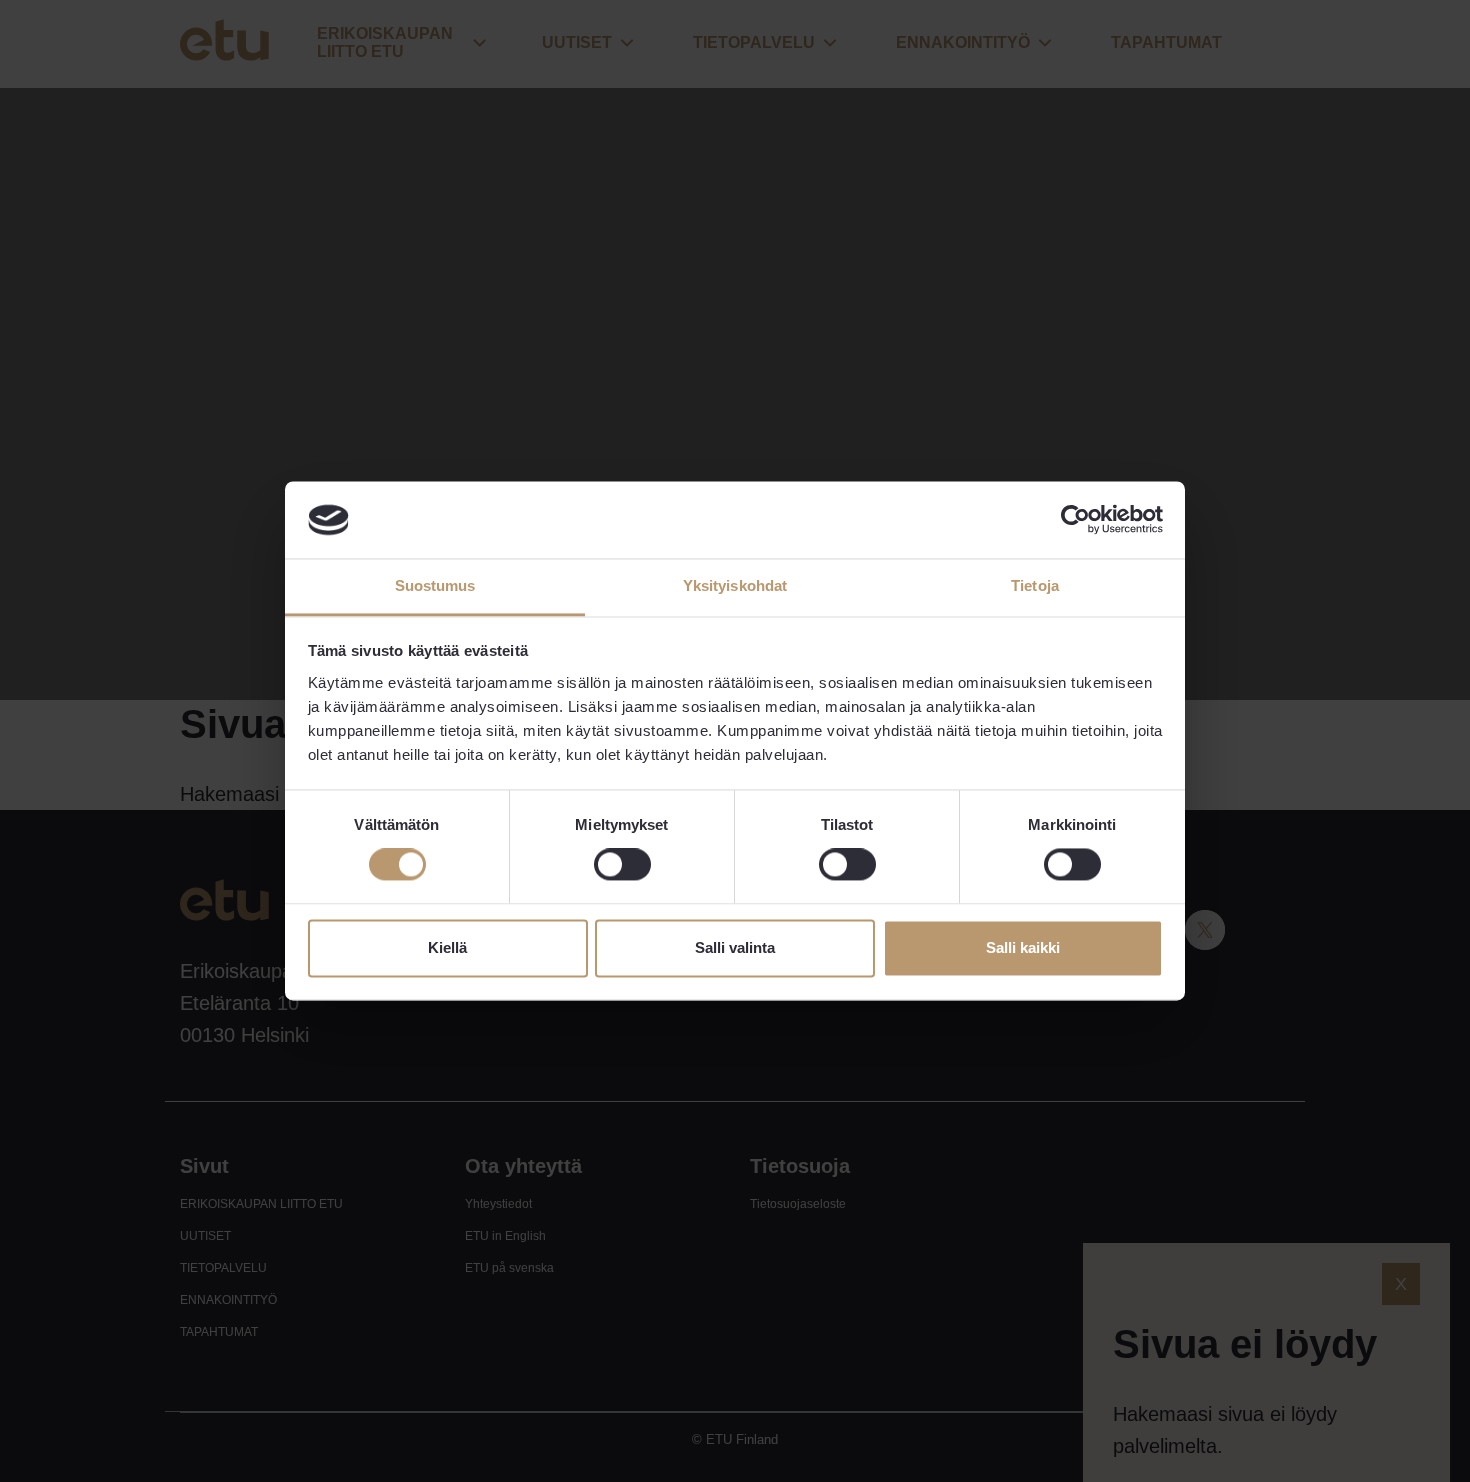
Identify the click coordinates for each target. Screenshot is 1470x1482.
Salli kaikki (1023, 947)
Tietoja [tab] (1035, 585)
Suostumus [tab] (435, 585)
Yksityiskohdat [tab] (735, 585)
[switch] (622, 865)
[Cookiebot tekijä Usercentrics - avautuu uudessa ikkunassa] (1075, 520)
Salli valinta (735, 947)
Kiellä (447, 947)
